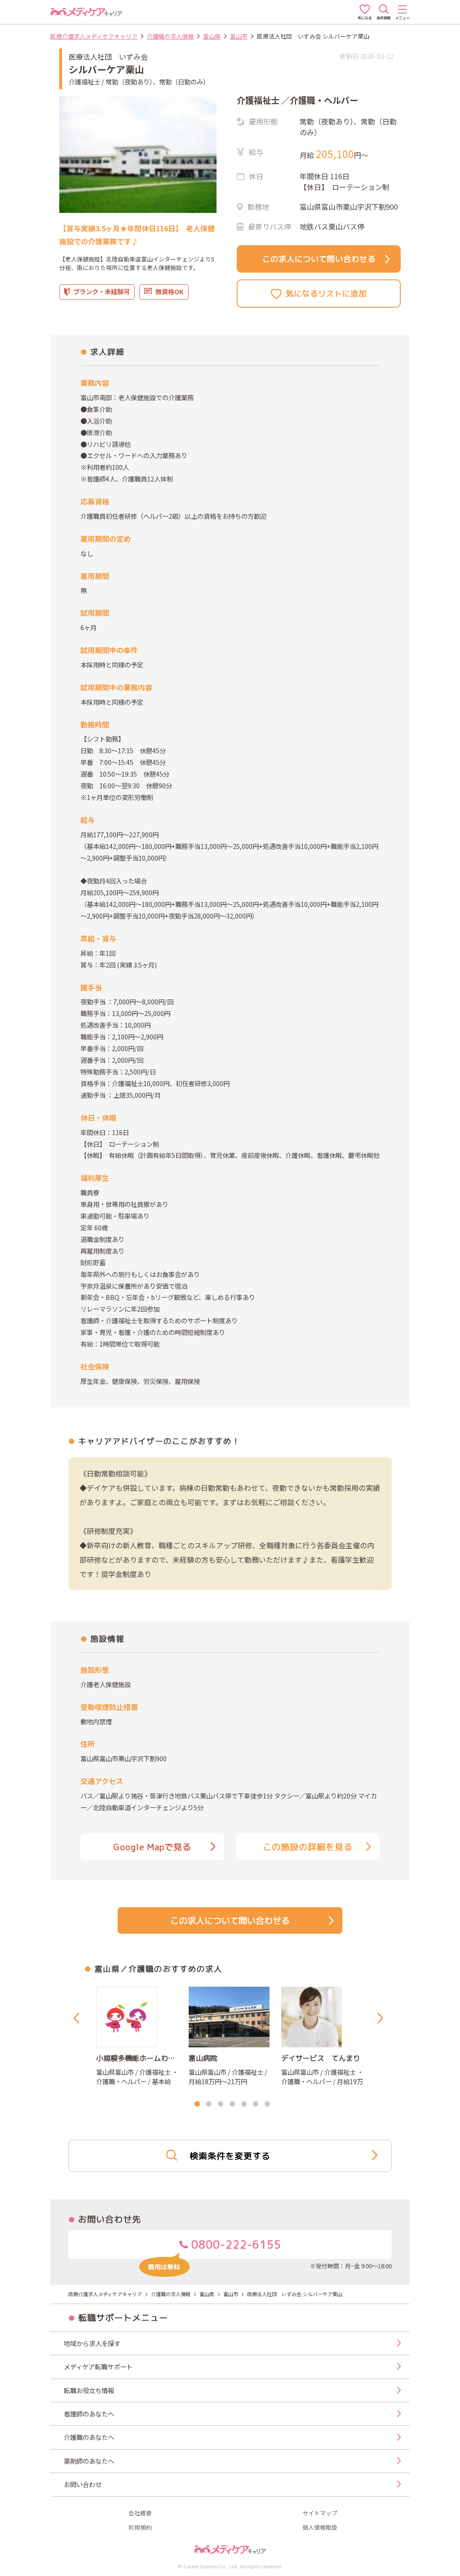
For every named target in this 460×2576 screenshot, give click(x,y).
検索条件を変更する (230, 2156)
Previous (78, 2018)
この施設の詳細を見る (308, 1847)
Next (382, 2018)
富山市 (239, 36)
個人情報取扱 (320, 2528)
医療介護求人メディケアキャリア (94, 36)
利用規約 (140, 2528)
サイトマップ (320, 2513)
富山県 (212, 36)
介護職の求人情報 (170, 36)
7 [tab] (267, 2104)
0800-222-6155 (235, 2245)
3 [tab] (221, 2104)
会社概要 (140, 2513)
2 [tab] (209, 2104)
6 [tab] (256, 2104)
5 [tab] (244, 2104)
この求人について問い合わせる (319, 259)
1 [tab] (197, 2104)
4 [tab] (232, 2104)
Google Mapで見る (152, 1847)
